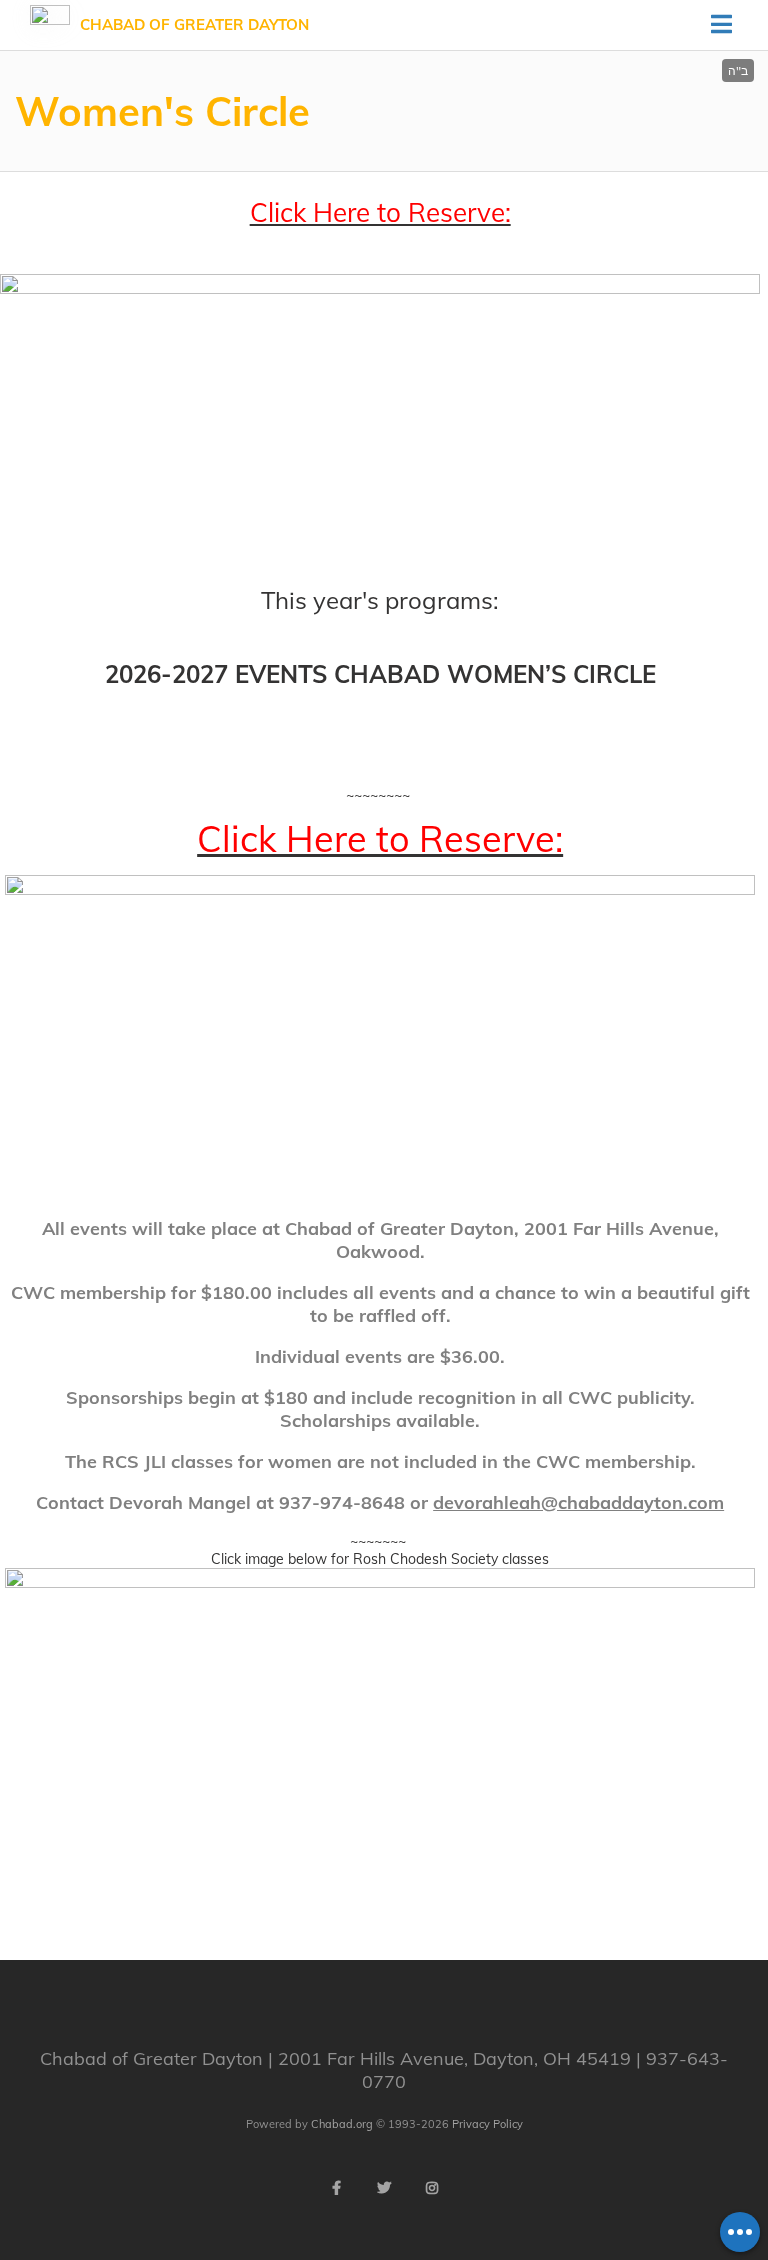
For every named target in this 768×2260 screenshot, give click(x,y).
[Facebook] (336, 2188)
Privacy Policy (487, 2124)
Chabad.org (342, 2124)
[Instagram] (432, 2188)
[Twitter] (384, 2188)
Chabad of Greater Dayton (194, 24)
